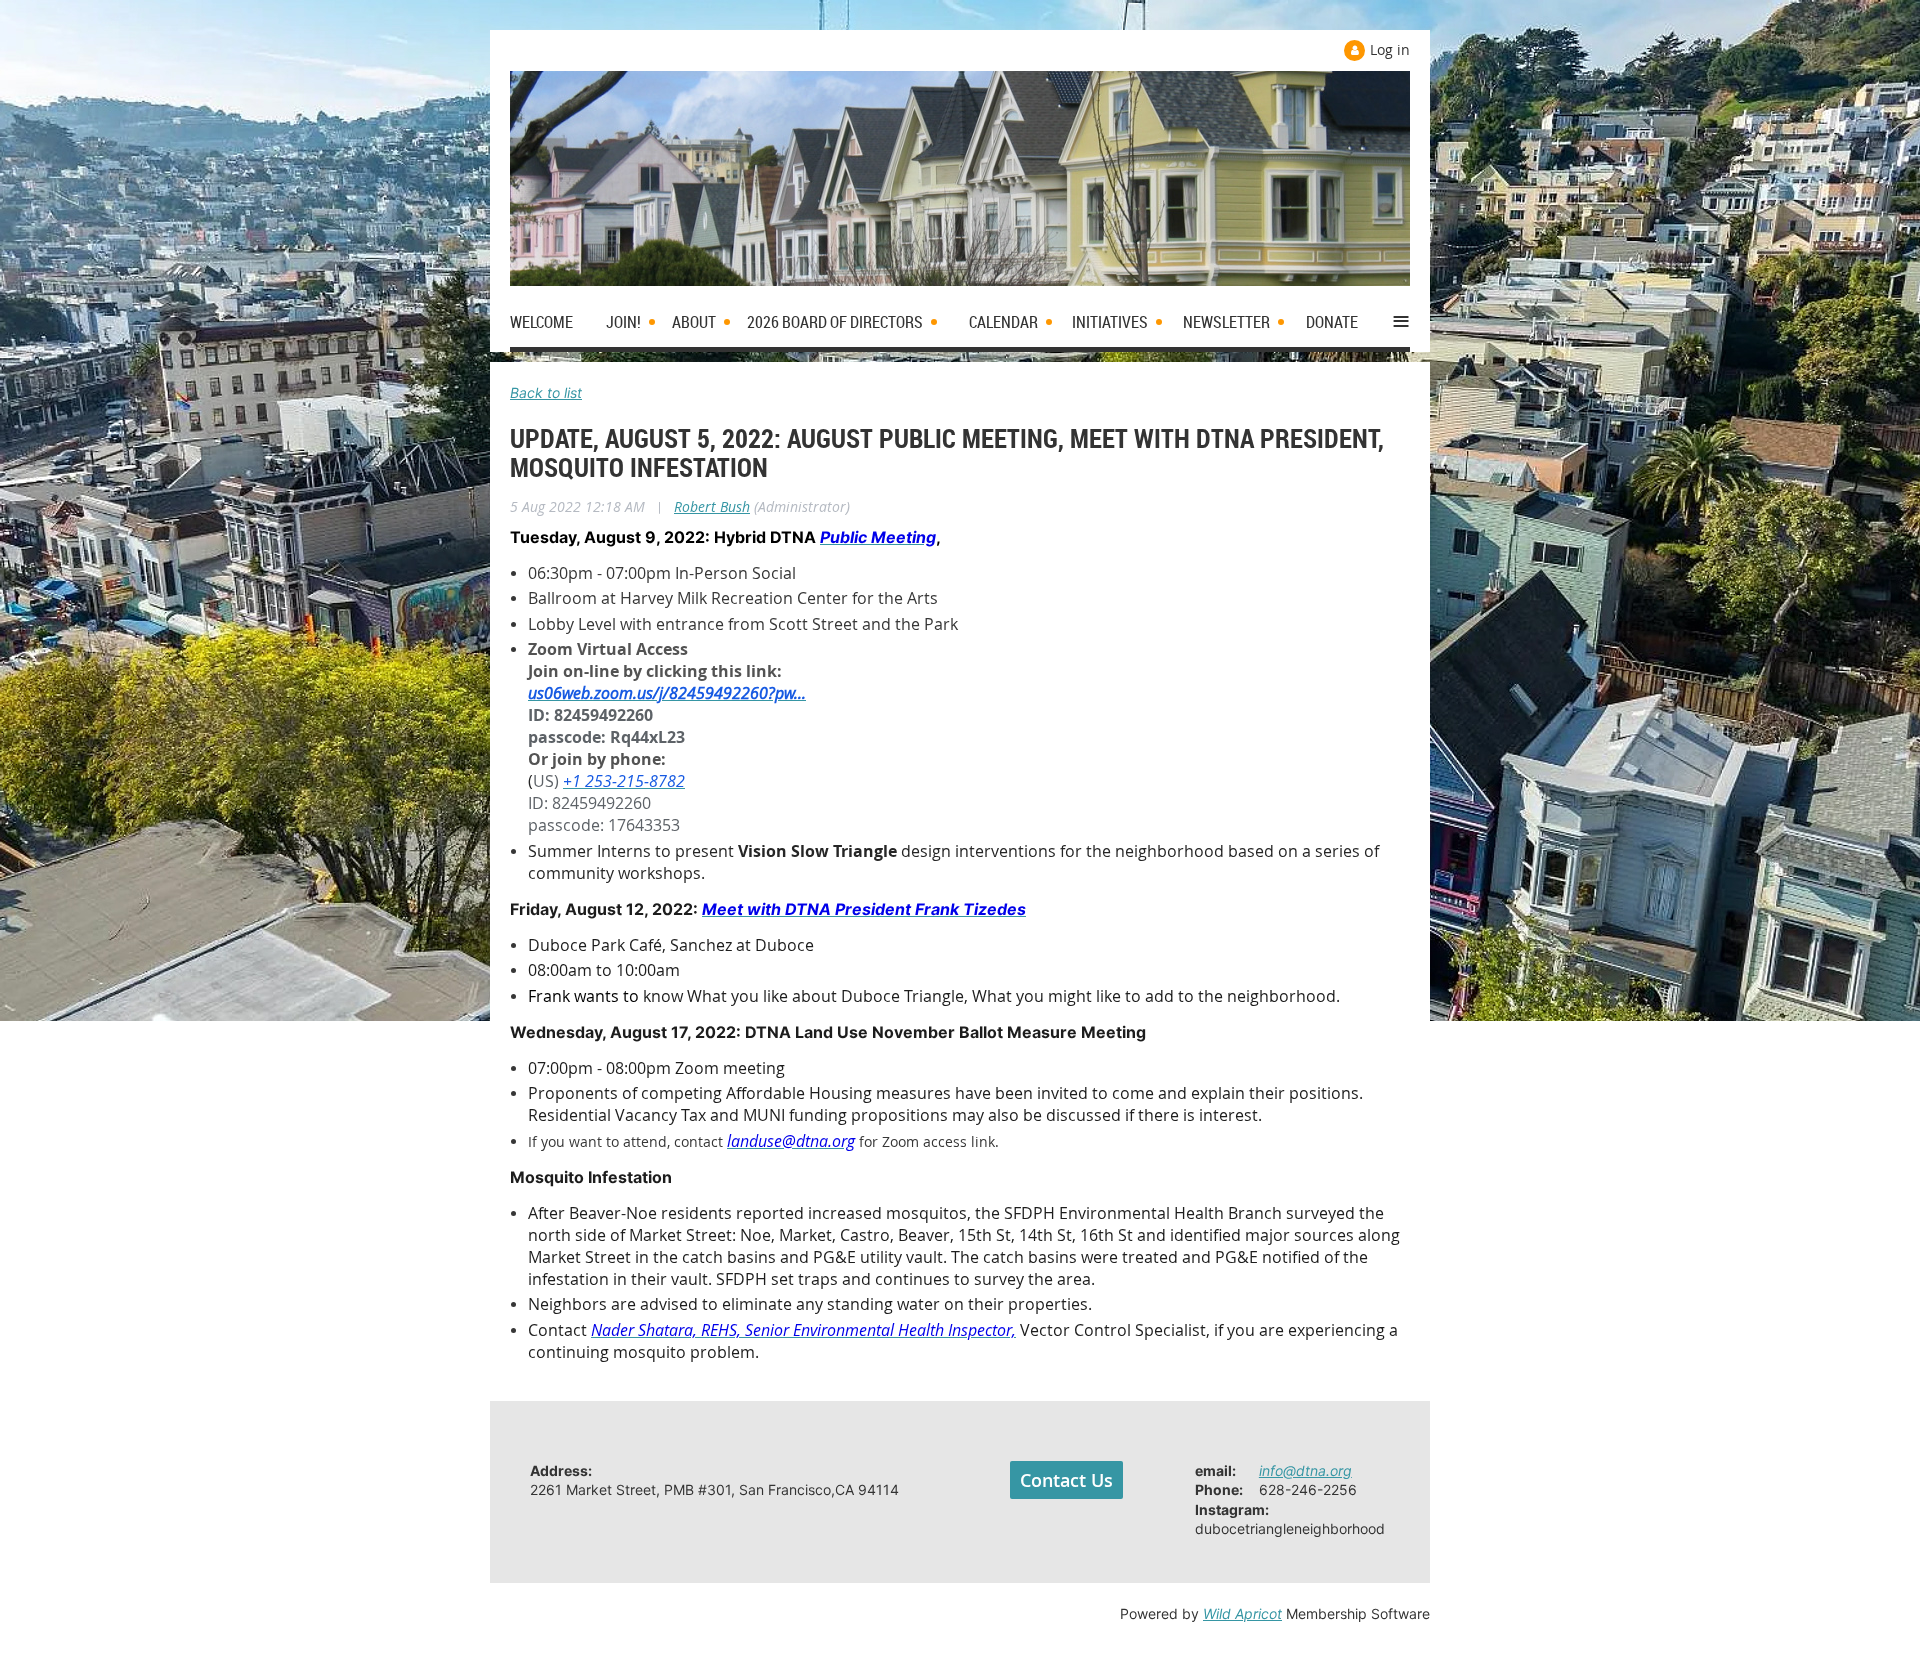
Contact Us (1066, 1480)
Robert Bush (712, 506)
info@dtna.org (1305, 1470)
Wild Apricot (1242, 1613)
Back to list (546, 392)
